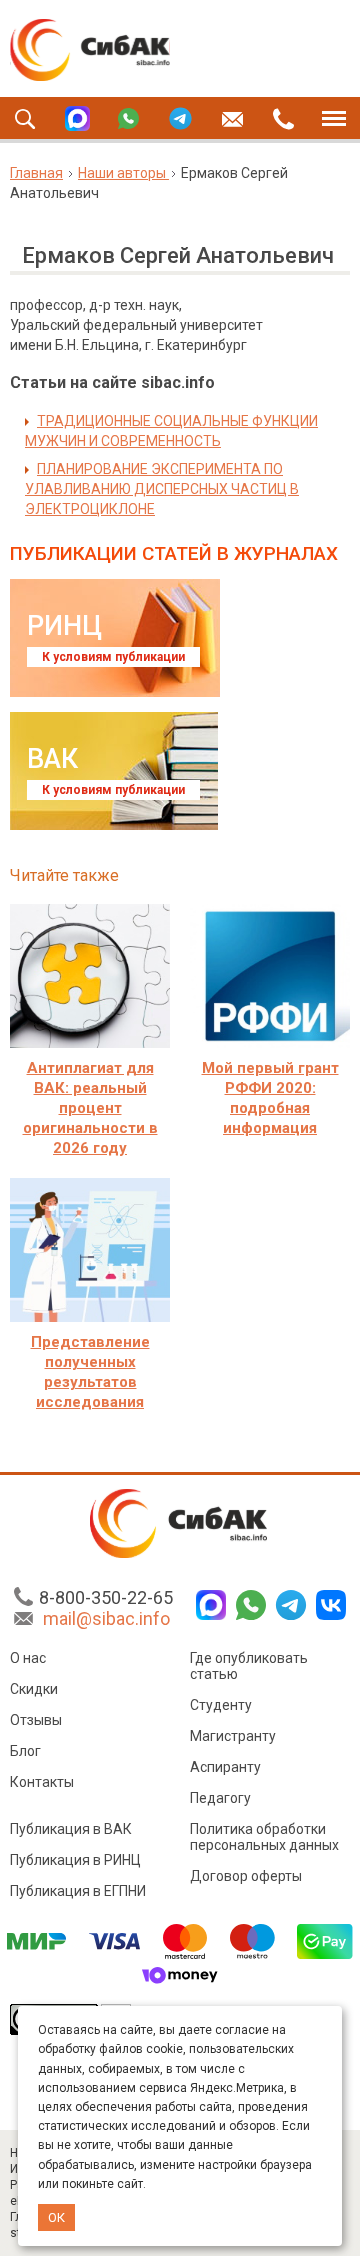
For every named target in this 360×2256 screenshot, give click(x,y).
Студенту (221, 1705)
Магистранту (233, 1736)
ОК (56, 2217)
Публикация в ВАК (71, 1829)
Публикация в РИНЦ (75, 1860)
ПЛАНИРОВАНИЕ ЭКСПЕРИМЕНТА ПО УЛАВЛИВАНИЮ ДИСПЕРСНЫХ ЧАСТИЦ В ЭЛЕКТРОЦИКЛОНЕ (162, 489)
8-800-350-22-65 (106, 1597)
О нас (28, 1658)
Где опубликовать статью (249, 1666)
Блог (25, 1751)
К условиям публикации (113, 657)
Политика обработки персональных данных (264, 1837)
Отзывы (36, 1720)
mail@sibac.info (106, 1618)
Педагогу (220, 1798)
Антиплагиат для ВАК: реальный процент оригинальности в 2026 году (90, 1108)
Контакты (42, 1782)
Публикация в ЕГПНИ (78, 1891)
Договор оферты (246, 1876)
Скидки (34, 1689)
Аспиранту (225, 1767)
